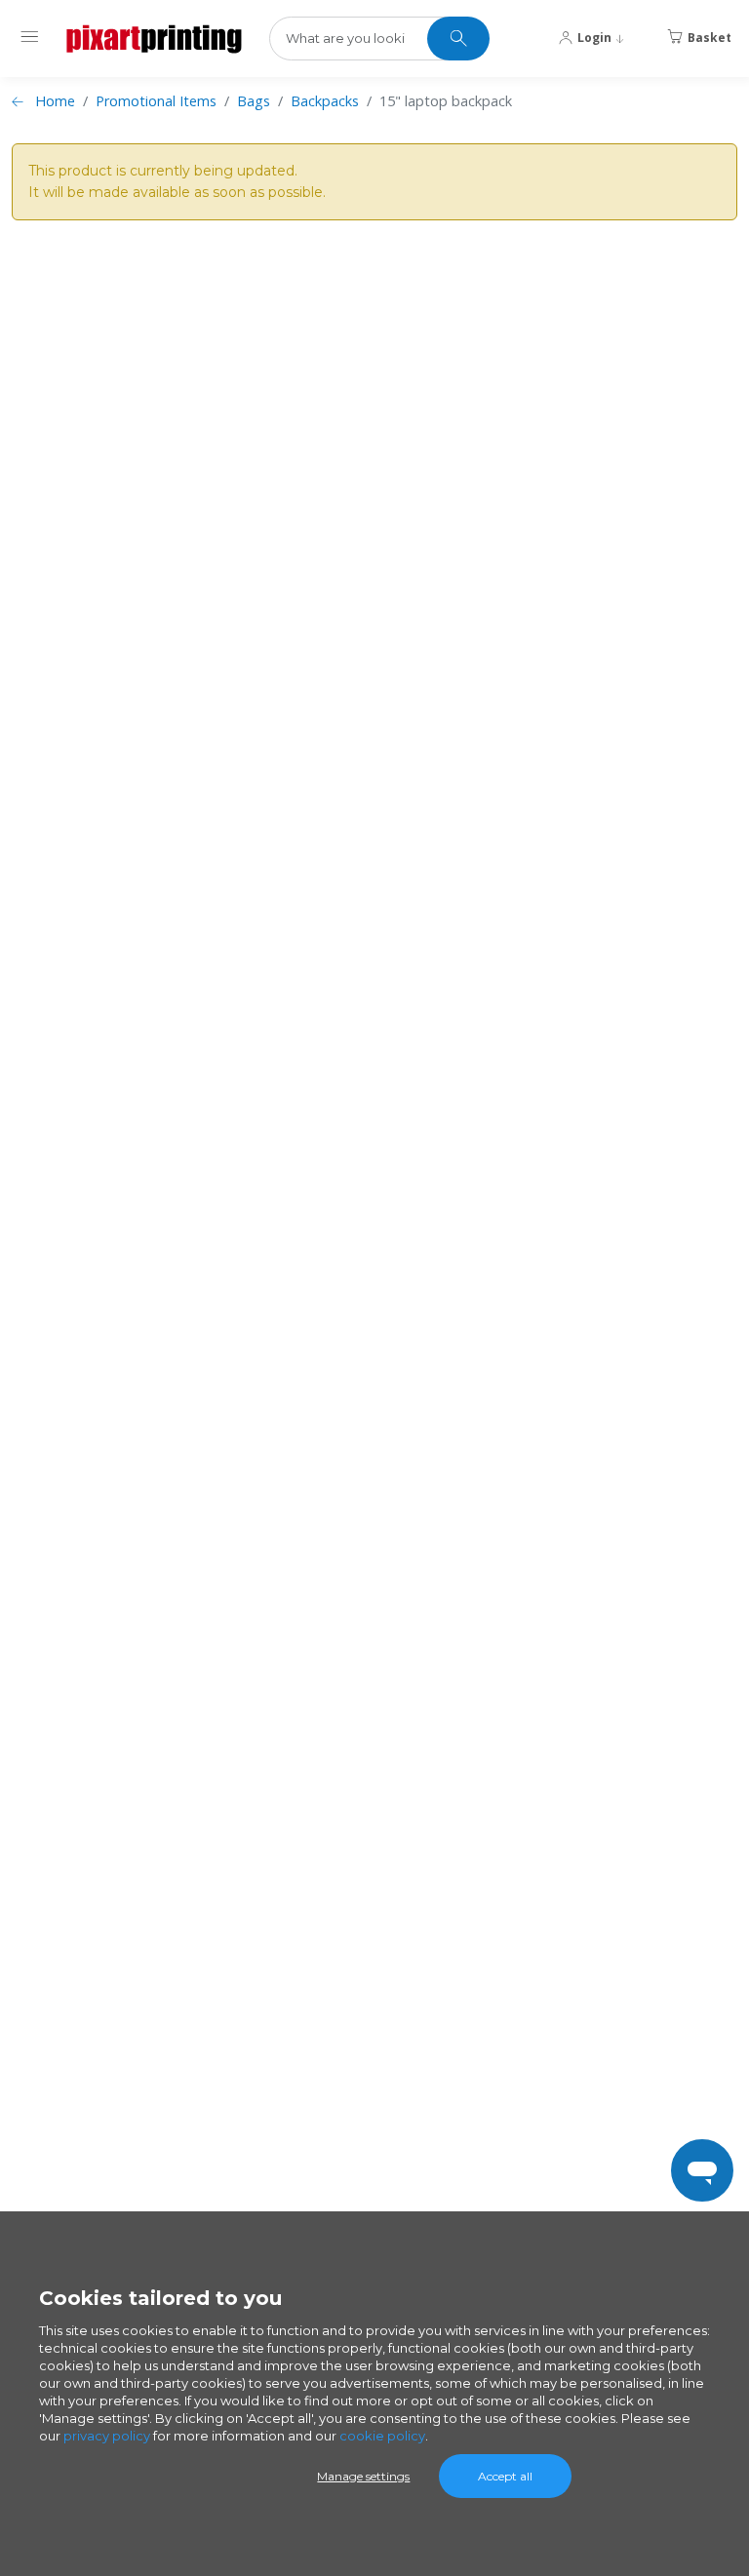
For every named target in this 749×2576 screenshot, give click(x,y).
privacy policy (107, 2436)
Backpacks (325, 101)
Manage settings (363, 2476)
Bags (254, 101)
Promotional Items (156, 101)
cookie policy (382, 2436)
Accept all (505, 2476)
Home (55, 101)
